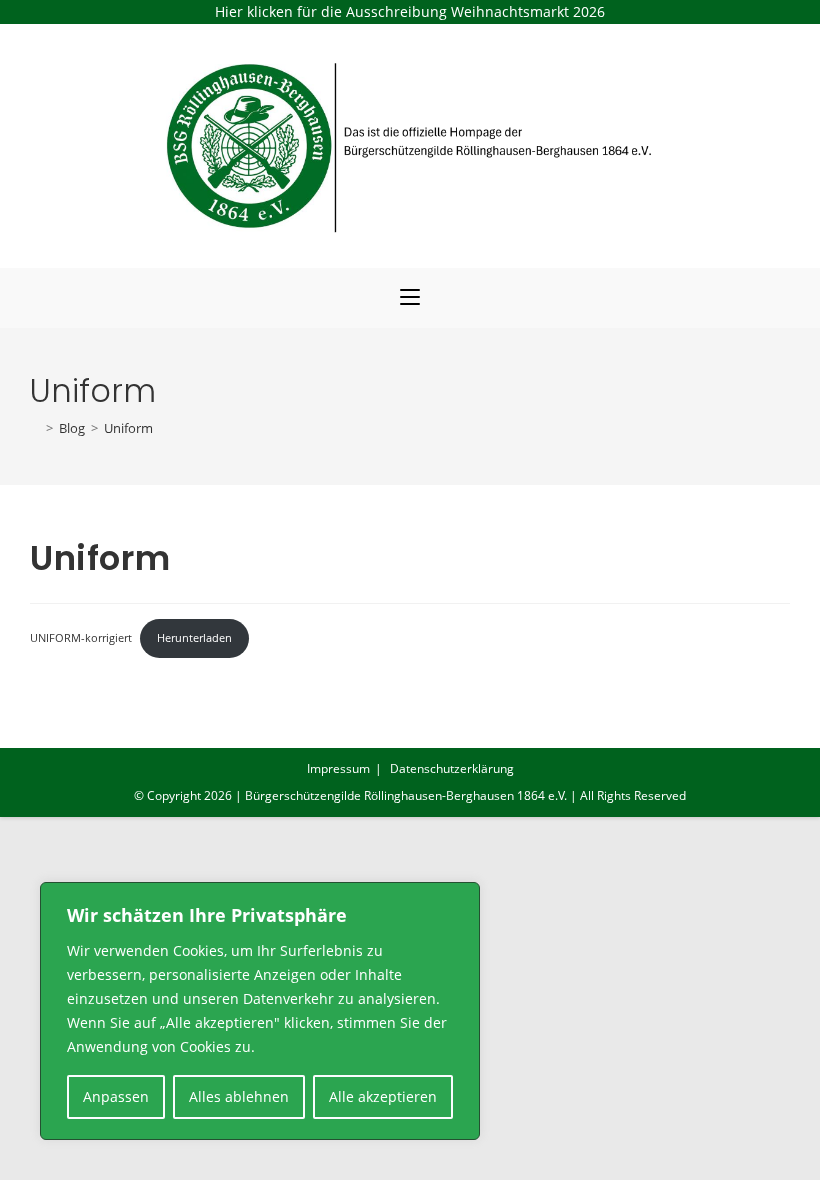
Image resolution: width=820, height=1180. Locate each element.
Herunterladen (194, 637)
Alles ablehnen (239, 1096)
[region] (260, 1011)
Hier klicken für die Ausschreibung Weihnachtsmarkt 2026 (410, 11)
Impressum (338, 768)
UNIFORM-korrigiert (81, 637)
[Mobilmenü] (410, 298)
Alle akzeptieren (383, 1096)
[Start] (35, 428)
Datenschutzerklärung (452, 768)
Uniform (128, 428)
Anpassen (116, 1096)
